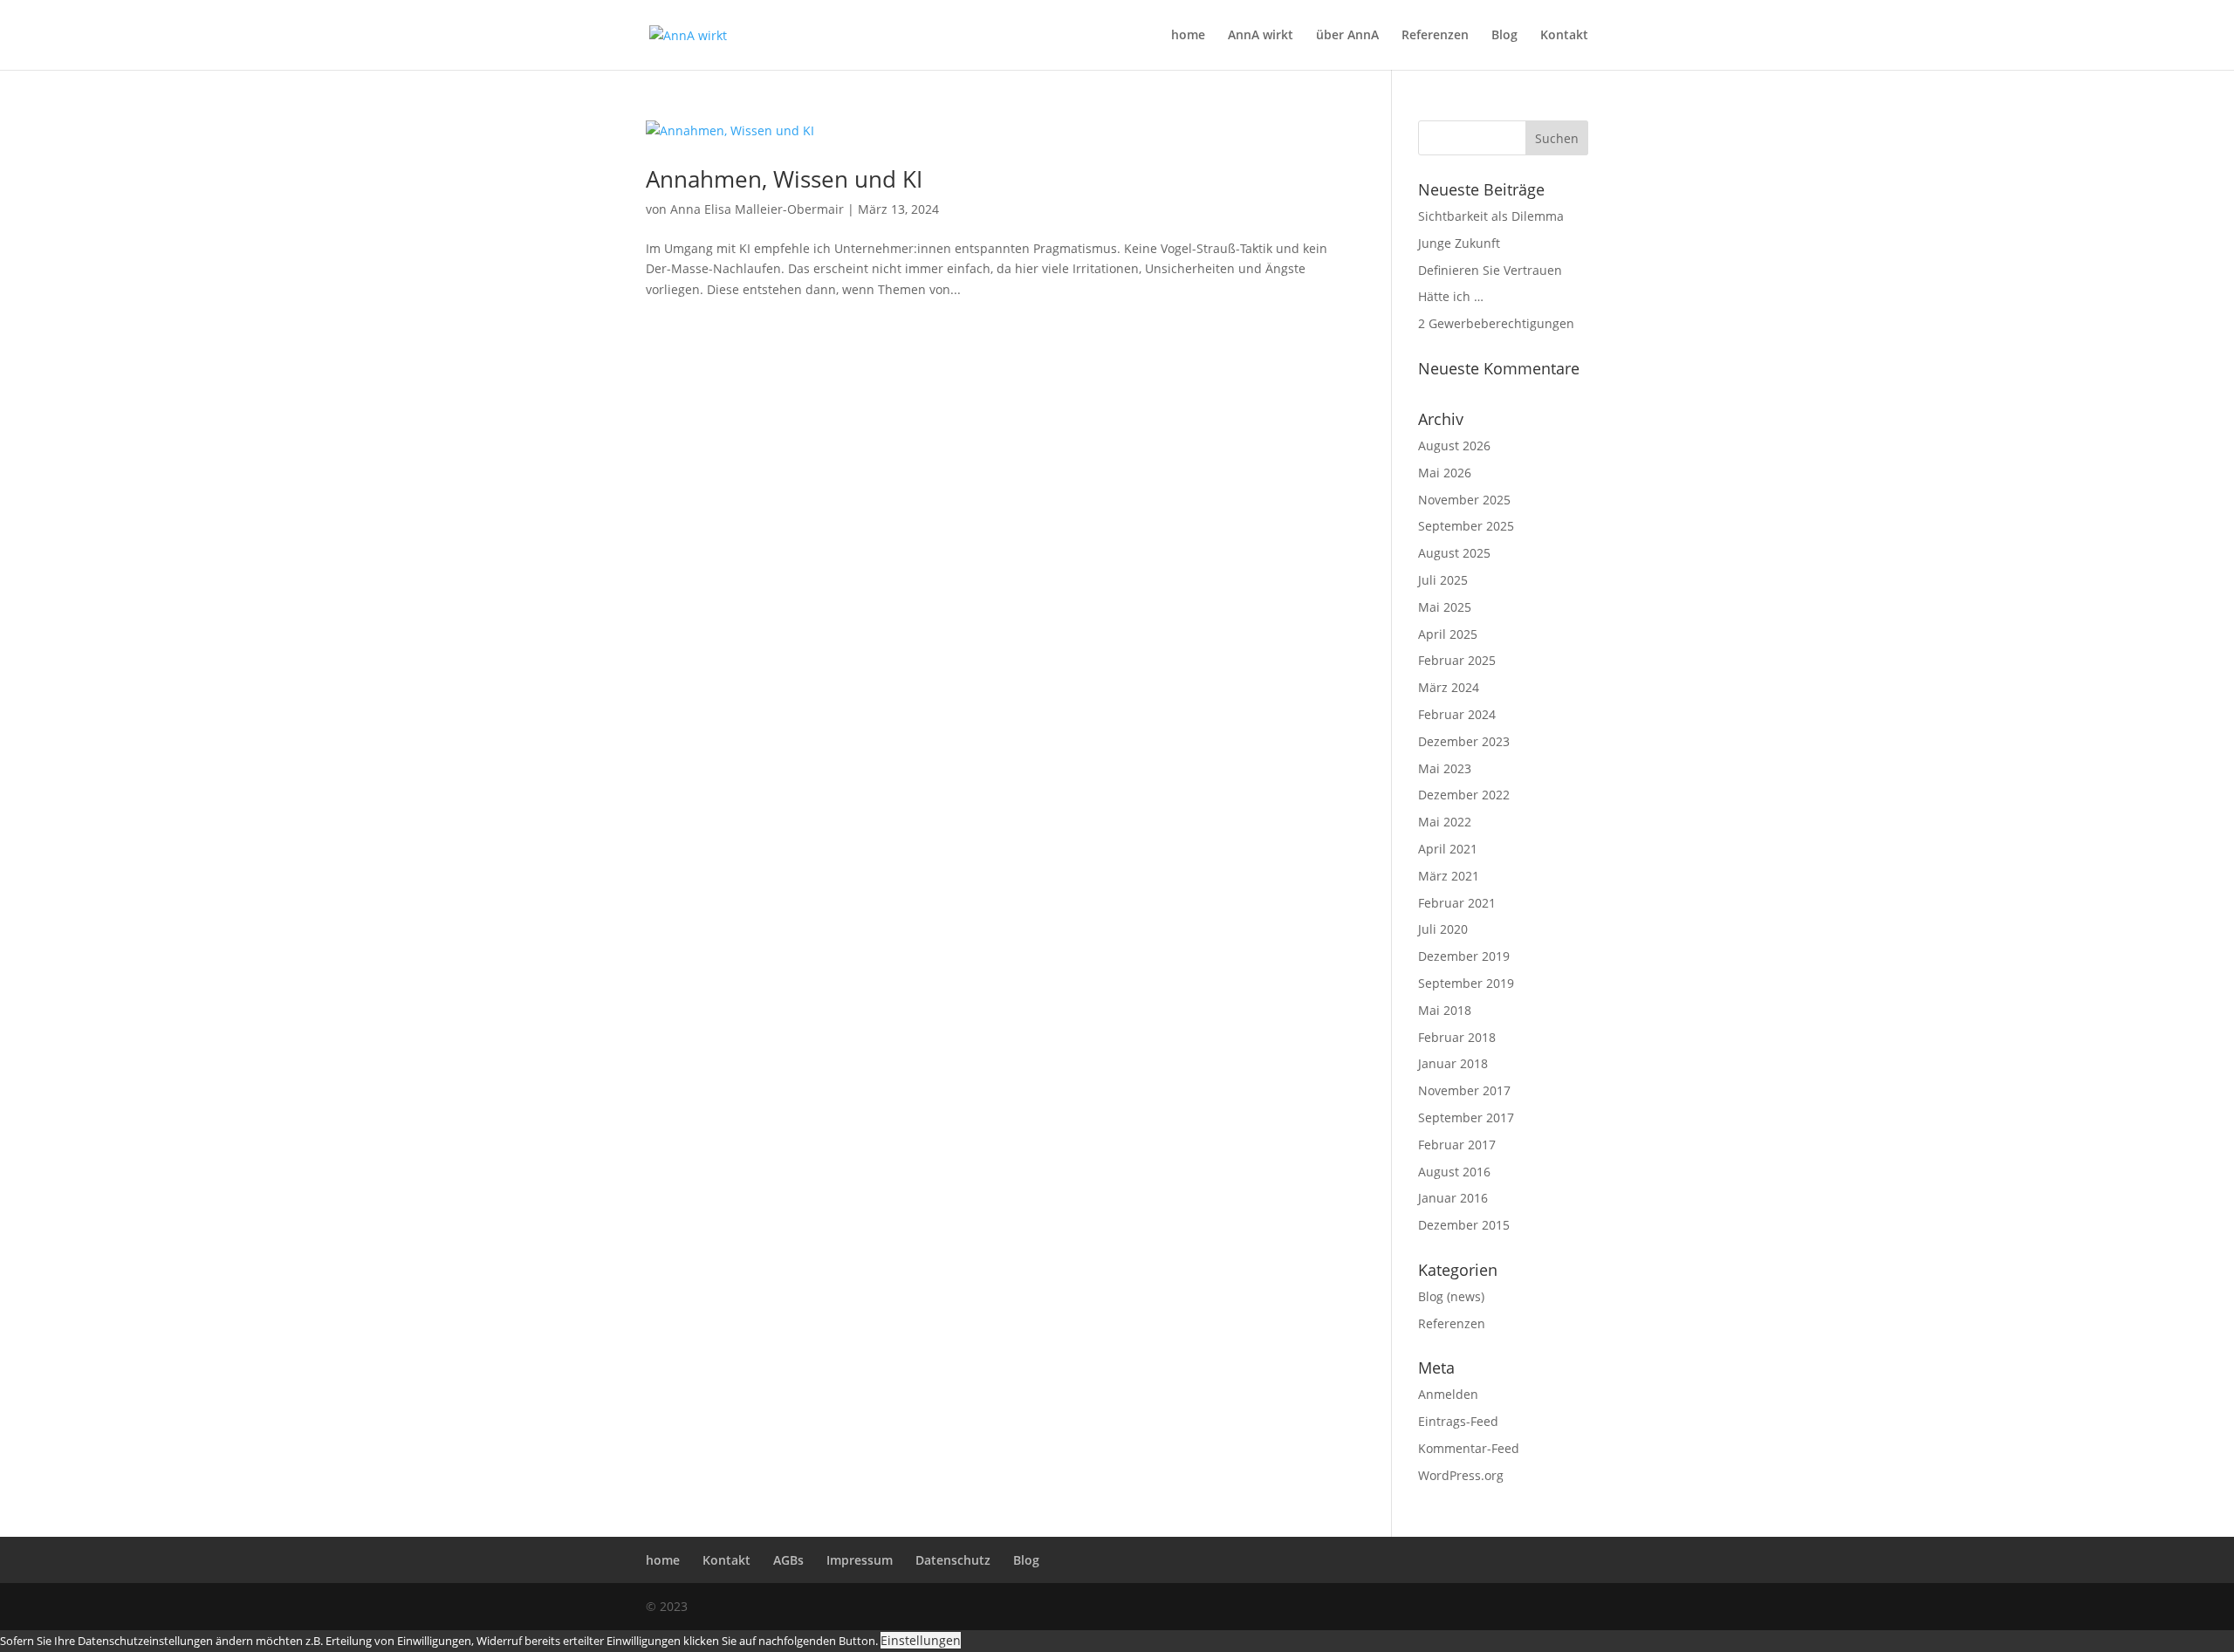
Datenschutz (953, 1560)
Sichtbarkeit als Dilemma (1491, 216)
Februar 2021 (1457, 903)
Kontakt (1564, 36)
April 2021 (1448, 849)
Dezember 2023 (1464, 741)
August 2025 (1454, 553)
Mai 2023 (1445, 768)
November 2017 (1464, 1090)
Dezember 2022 (1464, 795)
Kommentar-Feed (1469, 1448)
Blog (1504, 36)
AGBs (788, 1560)
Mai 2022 (1445, 822)
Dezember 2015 (1464, 1225)
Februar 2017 (1457, 1145)
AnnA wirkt (1261, 36)
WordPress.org (1461, 1475)
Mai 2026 (1445, 473)
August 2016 (1454, 1172)
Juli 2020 (1443, 929)
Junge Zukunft (1459, 243)
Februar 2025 (1457, 660)
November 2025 (1464, 500)
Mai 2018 (1445, 1010)
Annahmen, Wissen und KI (784, 179)
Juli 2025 (1443, 580)
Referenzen (1435, 36)
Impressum (860, 1560)
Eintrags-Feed (1458, 1421)
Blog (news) (1451, 1296)
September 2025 (1466, 526)
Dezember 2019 (1464, 956)
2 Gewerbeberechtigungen (1496, 323)
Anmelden (1448, 1394)
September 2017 (1466, 1117)
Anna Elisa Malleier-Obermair (757, 209)
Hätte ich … (1451, 296)
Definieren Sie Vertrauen (1490, 270)
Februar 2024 (1457, 714)
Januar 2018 (1453, 1063)
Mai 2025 (1445, 607)
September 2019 (1466, 983)
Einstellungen (921, 1640)
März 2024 (1449, 687)
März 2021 (1449, 876)
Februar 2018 (1457, 1037)
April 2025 (1448, 634)
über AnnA (1347, 36)
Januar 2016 (1453, 1198)
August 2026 (1454, 446)
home (1188, 36)
